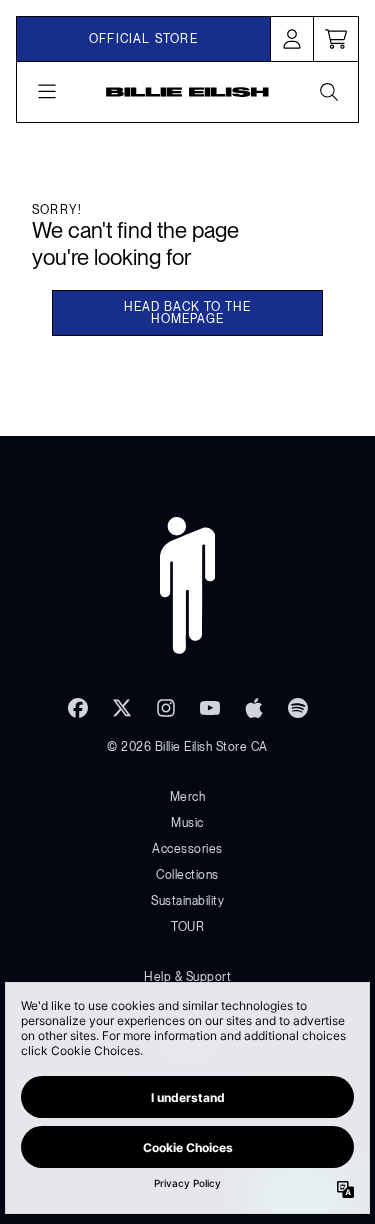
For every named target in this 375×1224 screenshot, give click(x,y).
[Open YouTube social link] (210, 708)
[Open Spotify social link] (298, 708)
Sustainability (187, 901)
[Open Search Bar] (328, 92)
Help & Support (187, 977)
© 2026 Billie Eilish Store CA (187, 747)
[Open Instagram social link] (166, 708)
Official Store (143, 39)
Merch (188, 797)
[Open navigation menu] (47, 92)
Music (187, 823)
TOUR (187, 927)
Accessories (187, 849)
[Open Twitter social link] (122, 708)
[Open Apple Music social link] (254, 708)
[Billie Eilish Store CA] (187, 92)
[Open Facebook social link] (78, 708)
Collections (187, 875)
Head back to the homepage (187, 313)
